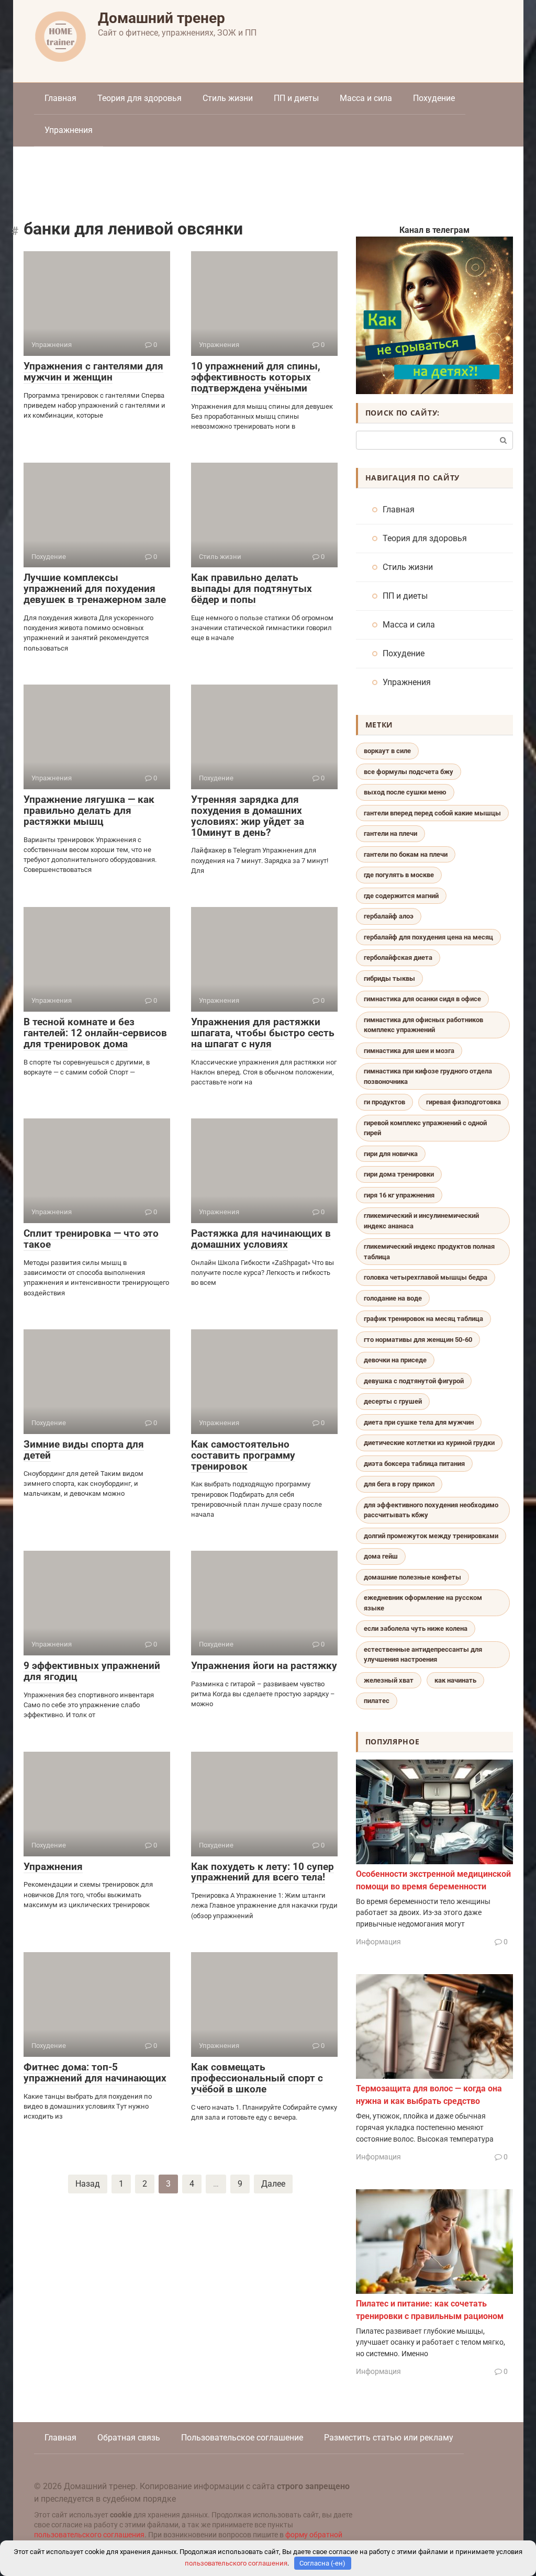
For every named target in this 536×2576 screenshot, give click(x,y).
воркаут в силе (387, 751)
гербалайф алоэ (389, 916)
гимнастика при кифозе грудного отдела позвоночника (428, 1076)
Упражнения (69, 130)
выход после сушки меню (405, 792)
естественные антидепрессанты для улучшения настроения (423, 1655)
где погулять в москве (399, 875)
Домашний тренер (161, 18)
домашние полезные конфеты (412, 1577)
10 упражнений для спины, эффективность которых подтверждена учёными (256, 377)
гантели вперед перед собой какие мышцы (432, 813)
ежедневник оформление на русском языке (423, 1603)
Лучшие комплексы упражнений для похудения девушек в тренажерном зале (95, 589)
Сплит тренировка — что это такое (91, 1239)
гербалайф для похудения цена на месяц (428, 937)
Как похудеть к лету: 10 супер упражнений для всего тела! (263, 1872)
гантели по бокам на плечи (406, 854)
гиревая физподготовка (464, 1102)
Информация (378, 1942)
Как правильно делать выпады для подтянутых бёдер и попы (252, 589)
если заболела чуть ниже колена (416, 1628)
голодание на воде (393, 1298)
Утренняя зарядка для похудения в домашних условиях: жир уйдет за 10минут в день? (248, 816)
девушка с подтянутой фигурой (414, 1381)
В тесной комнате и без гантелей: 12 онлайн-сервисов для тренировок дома (95, 1033)
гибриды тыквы (389, 978)
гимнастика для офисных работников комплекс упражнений (423, 1025)
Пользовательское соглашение (242, 2438)
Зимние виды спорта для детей (84, 1450)
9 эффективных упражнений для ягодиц (92, 1671)
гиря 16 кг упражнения (399, 1195)
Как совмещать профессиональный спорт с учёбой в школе (257, 2078)
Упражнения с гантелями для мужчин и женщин (93, 372)
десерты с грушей (393, 1401)
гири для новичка (391, 1154)
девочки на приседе (395, 1360)
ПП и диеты (296, 98)
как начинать (455, 1680)
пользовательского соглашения (89, 2535)
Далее (273, 2184)
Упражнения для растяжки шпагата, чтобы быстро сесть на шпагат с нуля (263, 1033)
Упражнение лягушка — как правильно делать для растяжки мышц (89, 810)
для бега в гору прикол (399, 1484)
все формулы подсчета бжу (409, 772)
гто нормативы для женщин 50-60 (418, 1340)
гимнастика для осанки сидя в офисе (422, 999)
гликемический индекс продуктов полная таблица (429, 1252)
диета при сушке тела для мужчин (419, 1422)
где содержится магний (401, 896)
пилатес (377, 1701)
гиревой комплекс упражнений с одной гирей (425, 1128)
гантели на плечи (390, 833)
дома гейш (381, 1556)
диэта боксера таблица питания (414, 1464)
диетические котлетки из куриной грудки (429, 1443)
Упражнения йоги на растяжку (264, 1666)
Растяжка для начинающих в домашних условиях (261, 1239)
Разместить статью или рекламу (389, 2438)
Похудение (434, 98)
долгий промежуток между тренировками (431, 1536)
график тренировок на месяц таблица (423, 1319)
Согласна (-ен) (322, 2563)
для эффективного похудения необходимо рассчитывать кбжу (431, 1510)
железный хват (389, 1680)
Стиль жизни (228, 98)
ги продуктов (384, 1102)
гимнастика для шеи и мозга (409, 1051)
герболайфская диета (398, 957)
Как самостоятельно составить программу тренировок (243, 1455)
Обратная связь (129, 2438)
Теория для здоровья (139, 98)
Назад (88, 2184)
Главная (60, 98)
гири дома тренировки (399, 1174)
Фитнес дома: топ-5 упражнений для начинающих (95, 2073)
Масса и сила (366, 98)
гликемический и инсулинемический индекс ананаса (421, 1221)
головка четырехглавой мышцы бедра (426, 1277)
